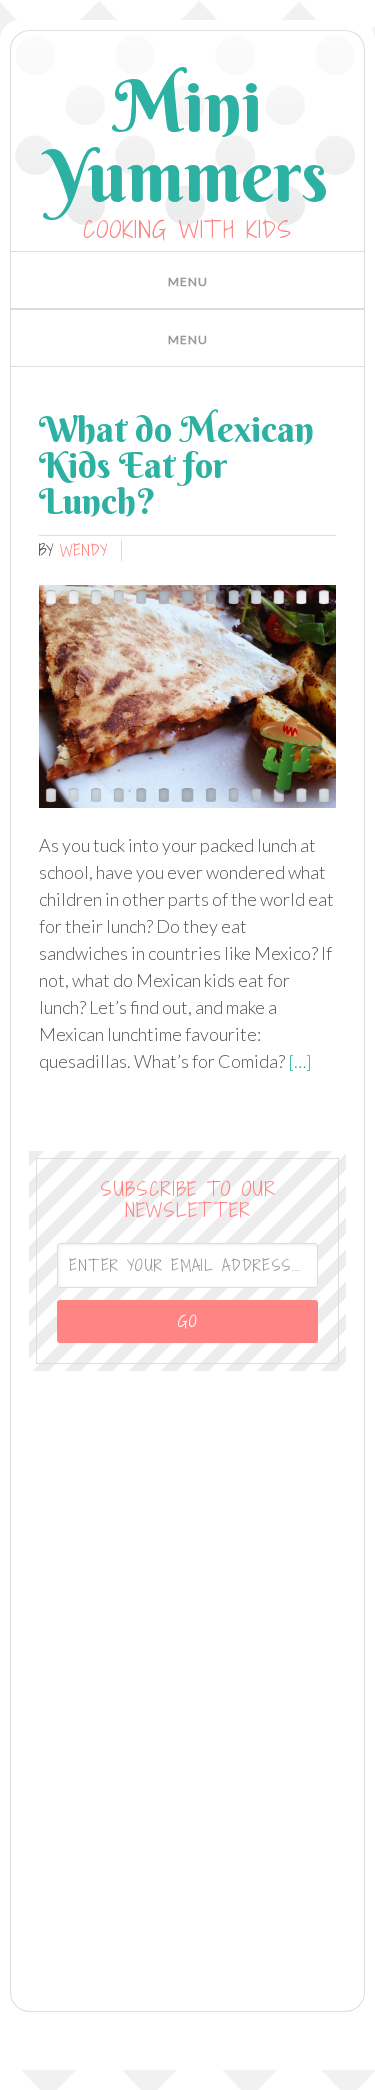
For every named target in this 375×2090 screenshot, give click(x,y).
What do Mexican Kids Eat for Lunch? (176, 465)
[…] (298, 1061)
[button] (187, 280)
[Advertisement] (188, 1678)
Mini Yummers (187, 140)
